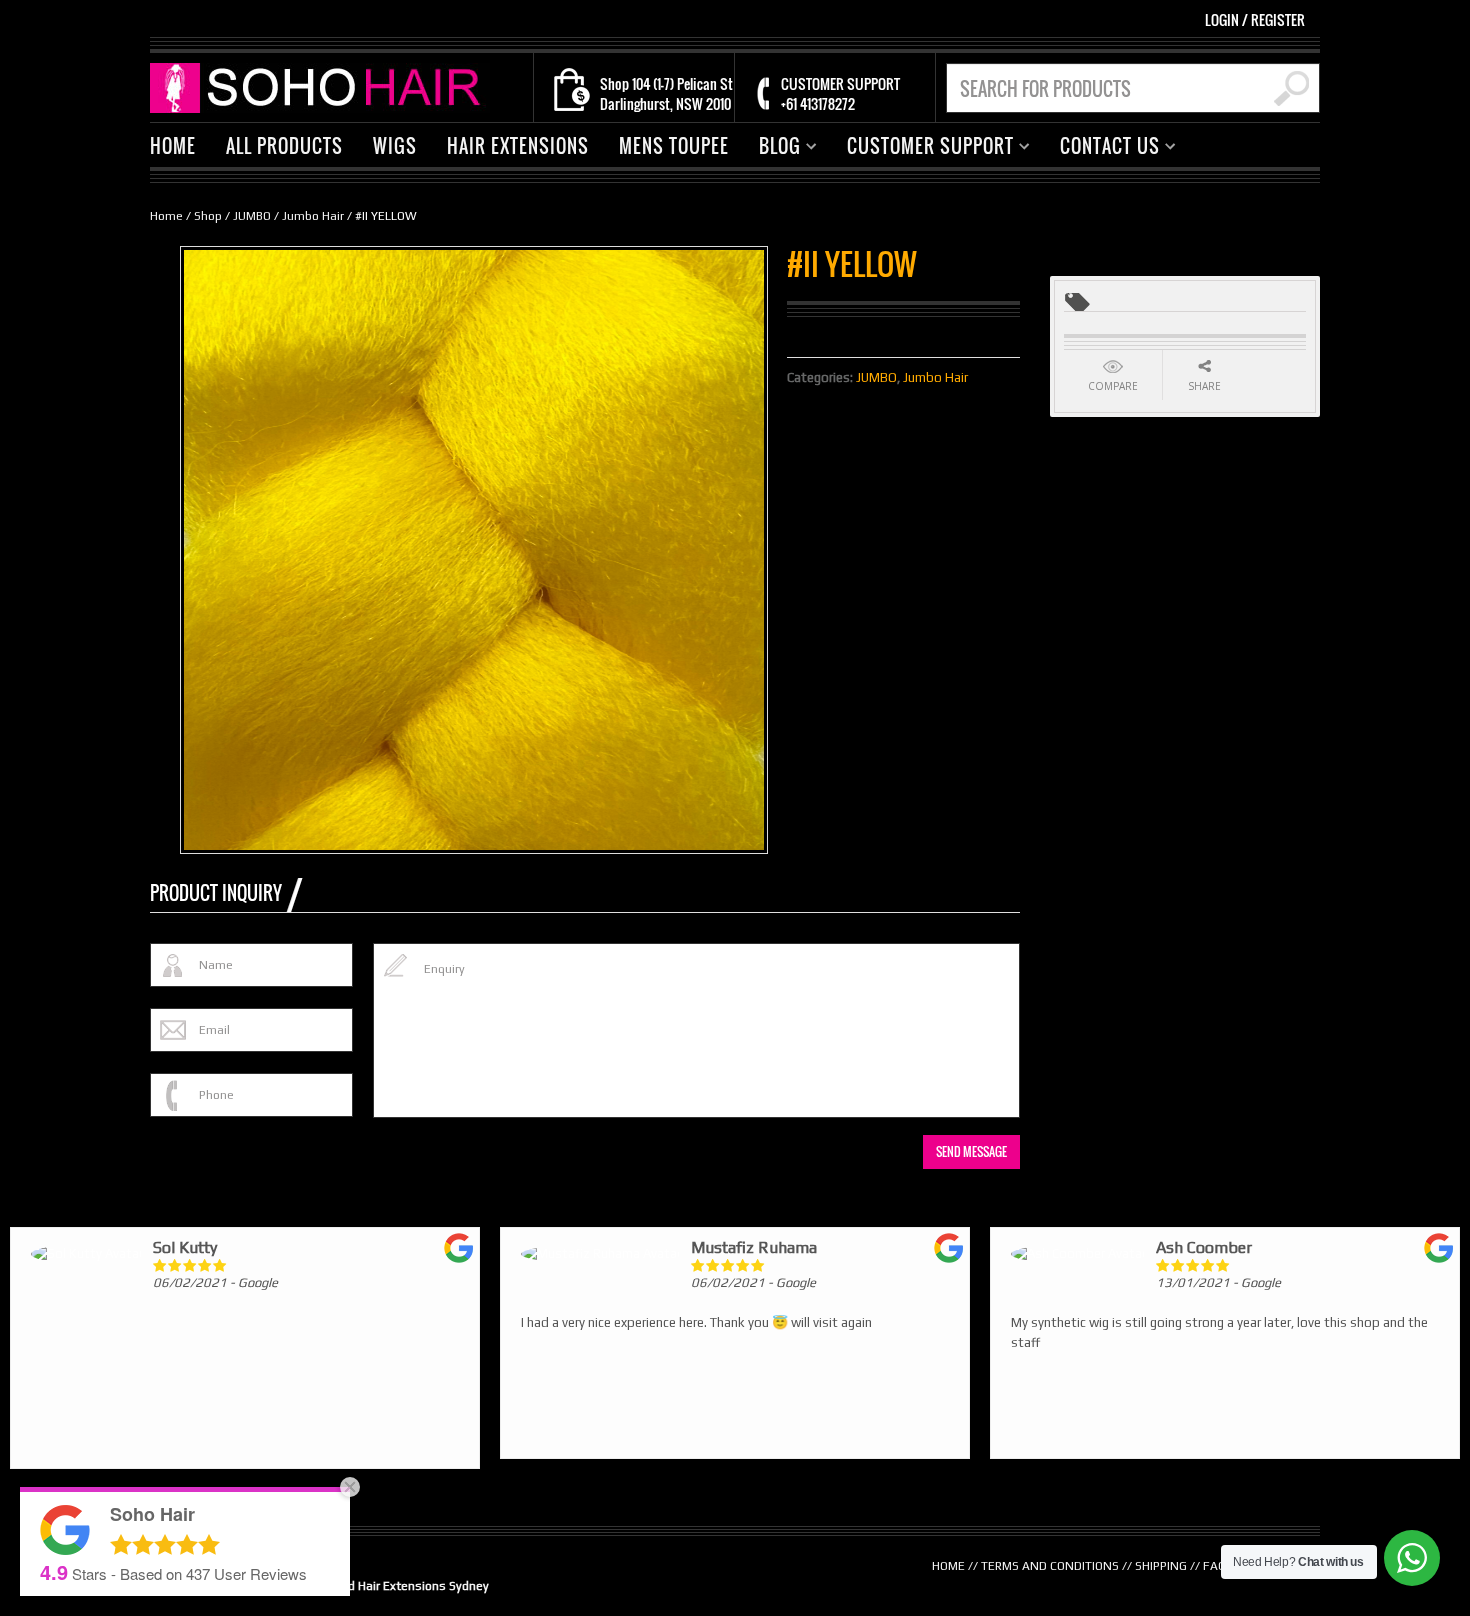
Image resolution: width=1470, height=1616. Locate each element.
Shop (208, 216)
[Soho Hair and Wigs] (320, 86)
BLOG (772, 148)
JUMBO (252, 216)
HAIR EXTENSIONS (518, 146)
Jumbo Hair (313, 216)
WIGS (395, 146)
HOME (173, 146)
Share (1204, 386)
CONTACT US (1102, 148)
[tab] (226, 893)
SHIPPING (1161, 1566)
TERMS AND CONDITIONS (1050, 1566)
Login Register (1255, 19)
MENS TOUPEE (674, 146)
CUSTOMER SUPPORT (923, 148)
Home (166, 216)
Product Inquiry (216, 893)
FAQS (1218, 1566)
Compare (1113, 386)
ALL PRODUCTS (284, 146)
